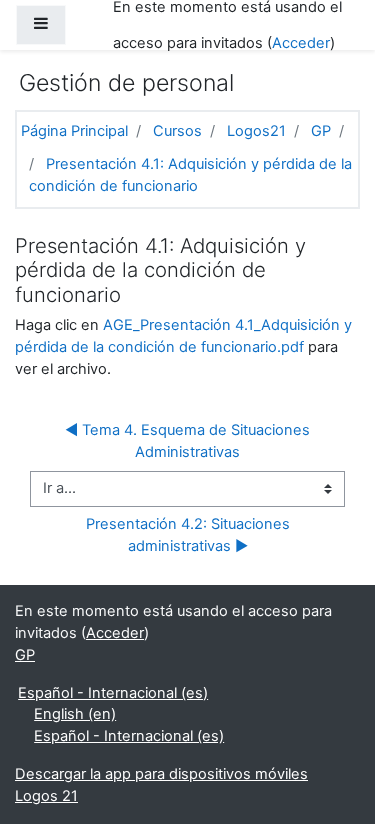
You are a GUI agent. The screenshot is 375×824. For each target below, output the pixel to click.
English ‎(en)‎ (75, 714)
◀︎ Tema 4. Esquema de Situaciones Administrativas (189, 441)
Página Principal (74, 131)
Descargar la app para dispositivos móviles (161, 774)
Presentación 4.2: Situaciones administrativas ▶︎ (190, 535)
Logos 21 (46, 796)
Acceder (301, 43)
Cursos (177, 131)
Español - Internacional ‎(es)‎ (113, 693)
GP (321, 131)
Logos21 (256, 131)
